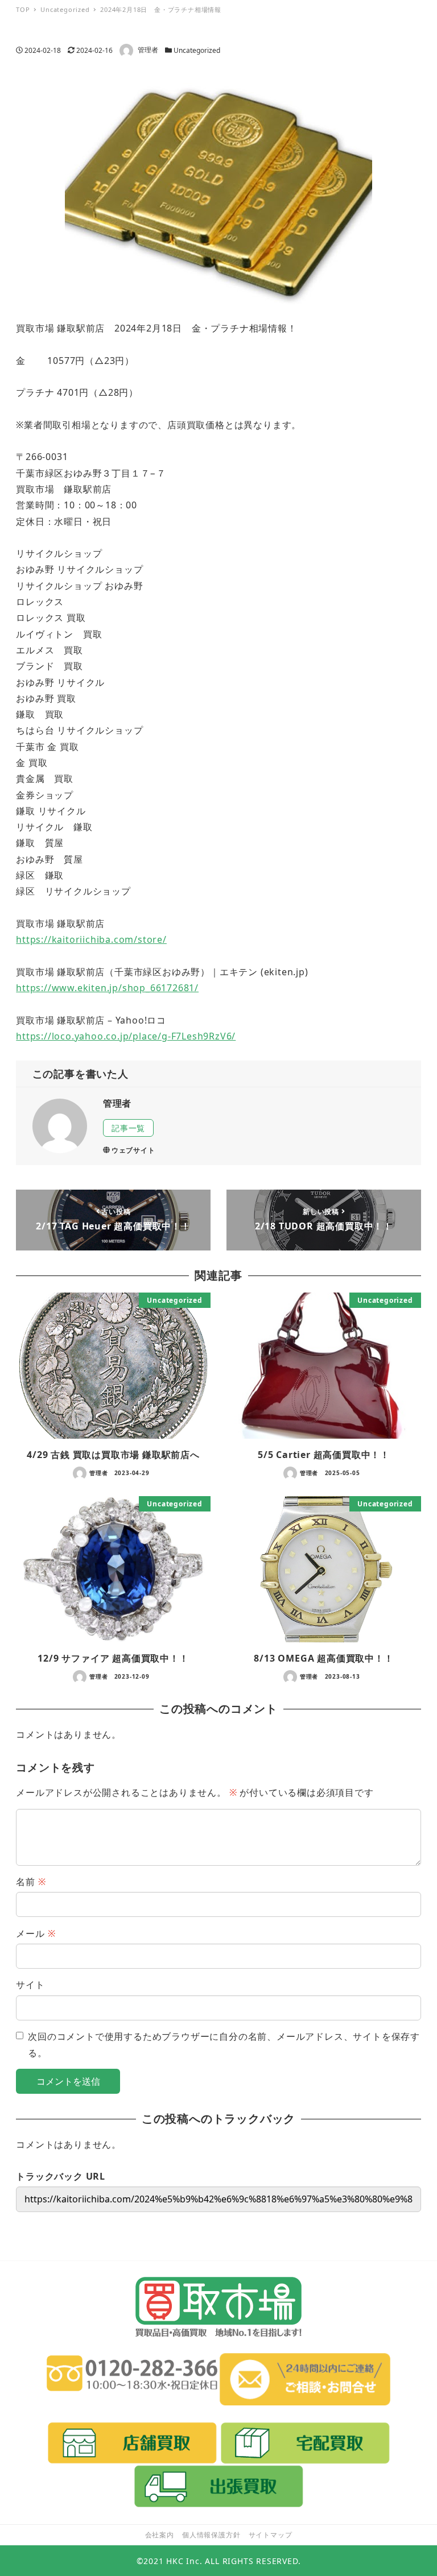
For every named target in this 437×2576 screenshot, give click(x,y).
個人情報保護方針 (211, 2535)
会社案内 (160, 2535)
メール (36, 1933)
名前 (31, 1882)
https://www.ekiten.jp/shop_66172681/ (107, 988)
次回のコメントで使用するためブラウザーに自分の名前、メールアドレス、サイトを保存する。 (224, 2044)
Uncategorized (197, 50)
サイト (30, 1985)
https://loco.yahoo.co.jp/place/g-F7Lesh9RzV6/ (126, 1036)
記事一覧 (128, 1128)
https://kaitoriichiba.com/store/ (91, 939)
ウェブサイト (133, 1150)
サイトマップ (271, 2535)
